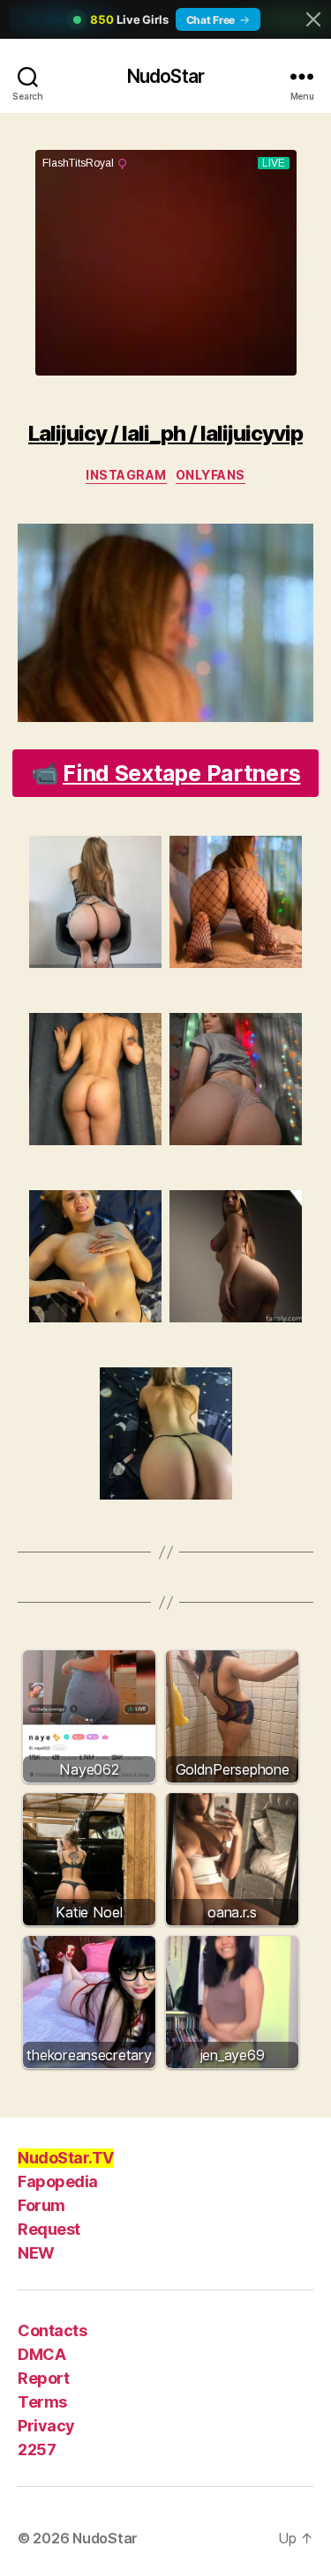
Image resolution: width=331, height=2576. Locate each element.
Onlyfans (211, 475)
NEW (36, 2253)
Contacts (52, 2330)
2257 (37, 2449)
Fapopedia (58, 2181)
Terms (42, 2402)
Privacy (46, 2426)
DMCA (41, 2354)
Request (49, 2229)
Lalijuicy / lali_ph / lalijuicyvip (165, 433)
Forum (41, 2205)
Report (43, 2378)
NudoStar (165, 76)
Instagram (126, 475)
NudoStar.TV (66, 2158)
